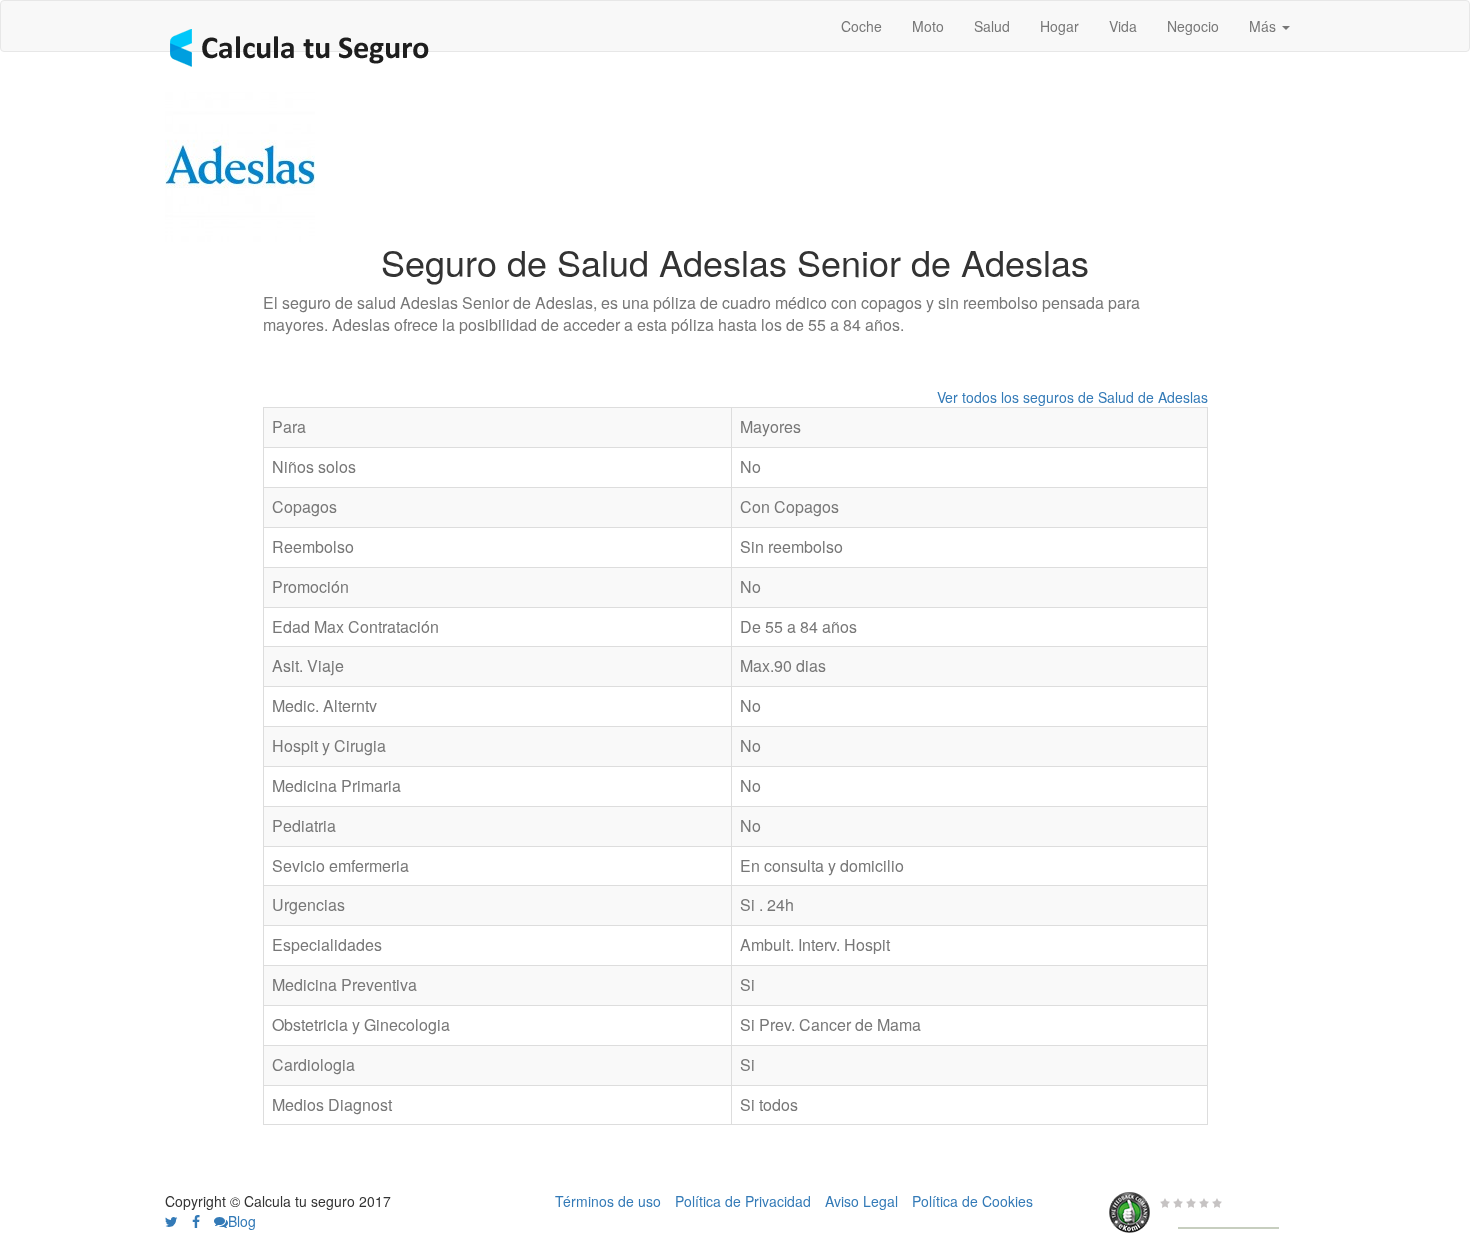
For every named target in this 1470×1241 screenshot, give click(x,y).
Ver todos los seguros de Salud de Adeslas (1072, 397)
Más (1264, 26)
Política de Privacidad (743, 1201)
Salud (992, 26)
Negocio (1193, 26)
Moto (928, 26)
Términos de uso (608, 1201)
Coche (861, 26)
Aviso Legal (861, 1201)
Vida (1123, 26)
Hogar (1059, 26)
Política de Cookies (972, 1201)
